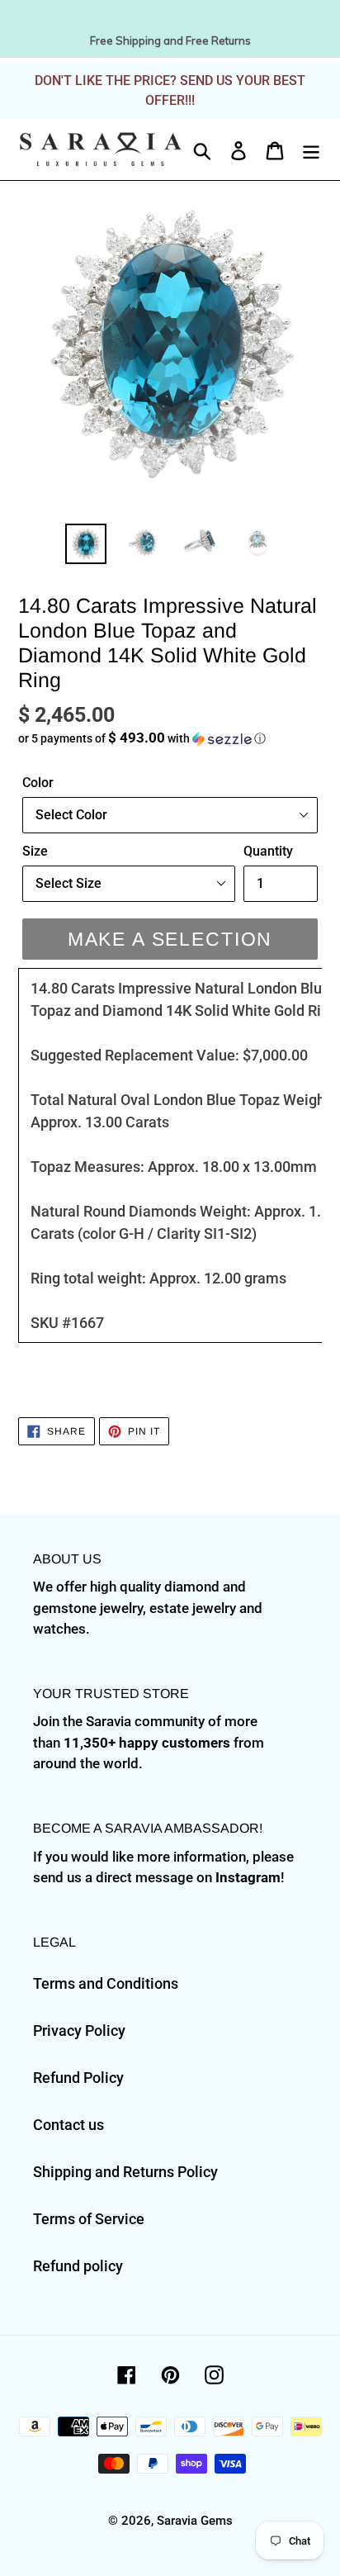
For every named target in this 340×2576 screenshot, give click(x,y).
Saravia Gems (195, 2521)
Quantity (268, 851)
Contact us (68, 2125)
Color (38, 783)
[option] (86, 543)
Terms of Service (89, 2219)
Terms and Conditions (106, 1983)
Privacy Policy (79, 2030)
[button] (170, 738)
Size (35, 851)
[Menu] (311, 149)
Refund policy (78, 2266)
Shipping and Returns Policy (125, 2172)
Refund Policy (78, 2078)
